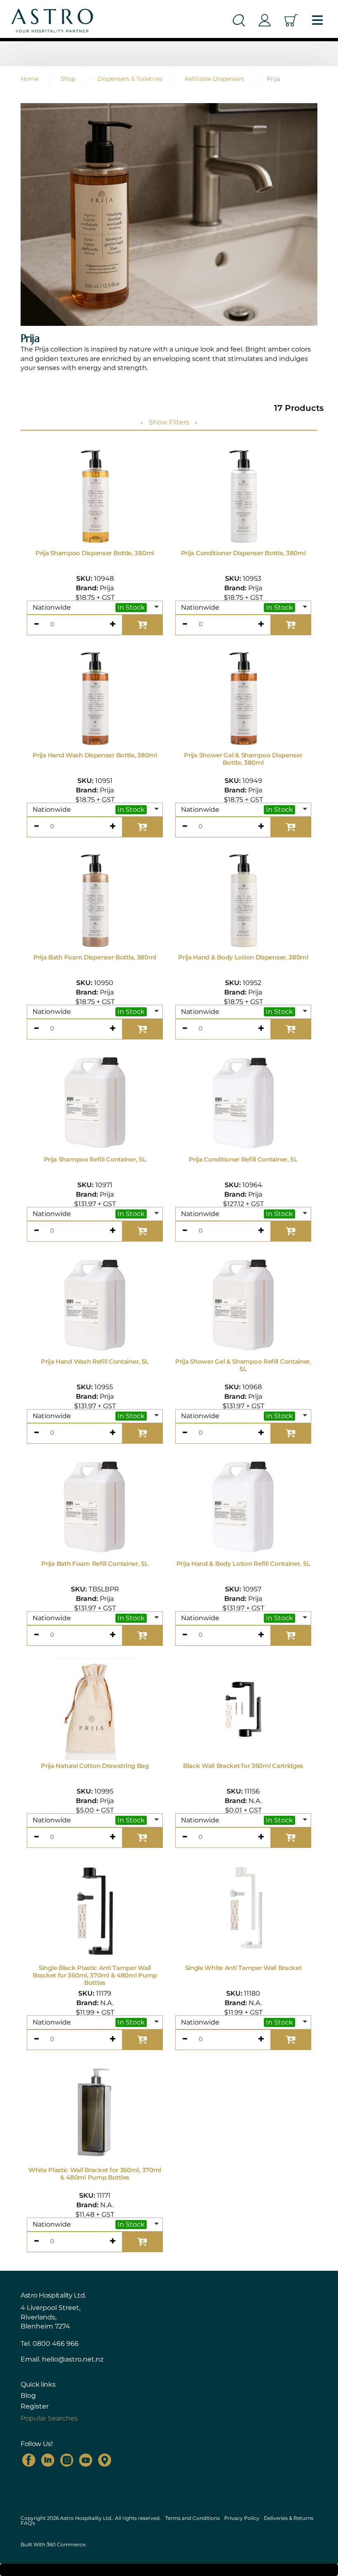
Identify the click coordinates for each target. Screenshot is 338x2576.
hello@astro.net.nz (73, 2359)
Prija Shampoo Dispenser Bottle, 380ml (95, 553)
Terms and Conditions (192, 2518)
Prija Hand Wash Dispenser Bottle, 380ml (95, 755)
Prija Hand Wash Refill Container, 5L (95, 1361)
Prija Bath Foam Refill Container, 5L (95, 1564)
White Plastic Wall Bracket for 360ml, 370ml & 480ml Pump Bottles (95, 2174)
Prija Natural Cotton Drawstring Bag (95, 1766)
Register (35, 2406)
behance (105, 2460)
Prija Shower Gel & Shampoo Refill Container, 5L (243, 1365)
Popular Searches (49, 2418)
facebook (29, 2460)
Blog (28, 2396)
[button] (95, 608)
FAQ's (28, 2523)
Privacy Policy (242, 2518)
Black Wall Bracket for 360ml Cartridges (243, 1766)
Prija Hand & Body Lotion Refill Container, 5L (243, 1564)
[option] (169, 214)
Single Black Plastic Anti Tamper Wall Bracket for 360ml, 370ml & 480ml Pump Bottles (95, 1975)
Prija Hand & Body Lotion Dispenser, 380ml (243, 957)
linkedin (48, 2460)
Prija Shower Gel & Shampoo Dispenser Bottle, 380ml (243, 759)
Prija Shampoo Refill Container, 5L (95, 1159)
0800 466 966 (56, 2344)
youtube (86, 2460)
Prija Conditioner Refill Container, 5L (243, 1159)
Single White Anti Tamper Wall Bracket (243, 1968)
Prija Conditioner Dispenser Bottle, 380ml (243, 553)
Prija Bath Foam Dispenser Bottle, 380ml (95, 957)
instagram (67, 2460)
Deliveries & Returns (289, 2518)
